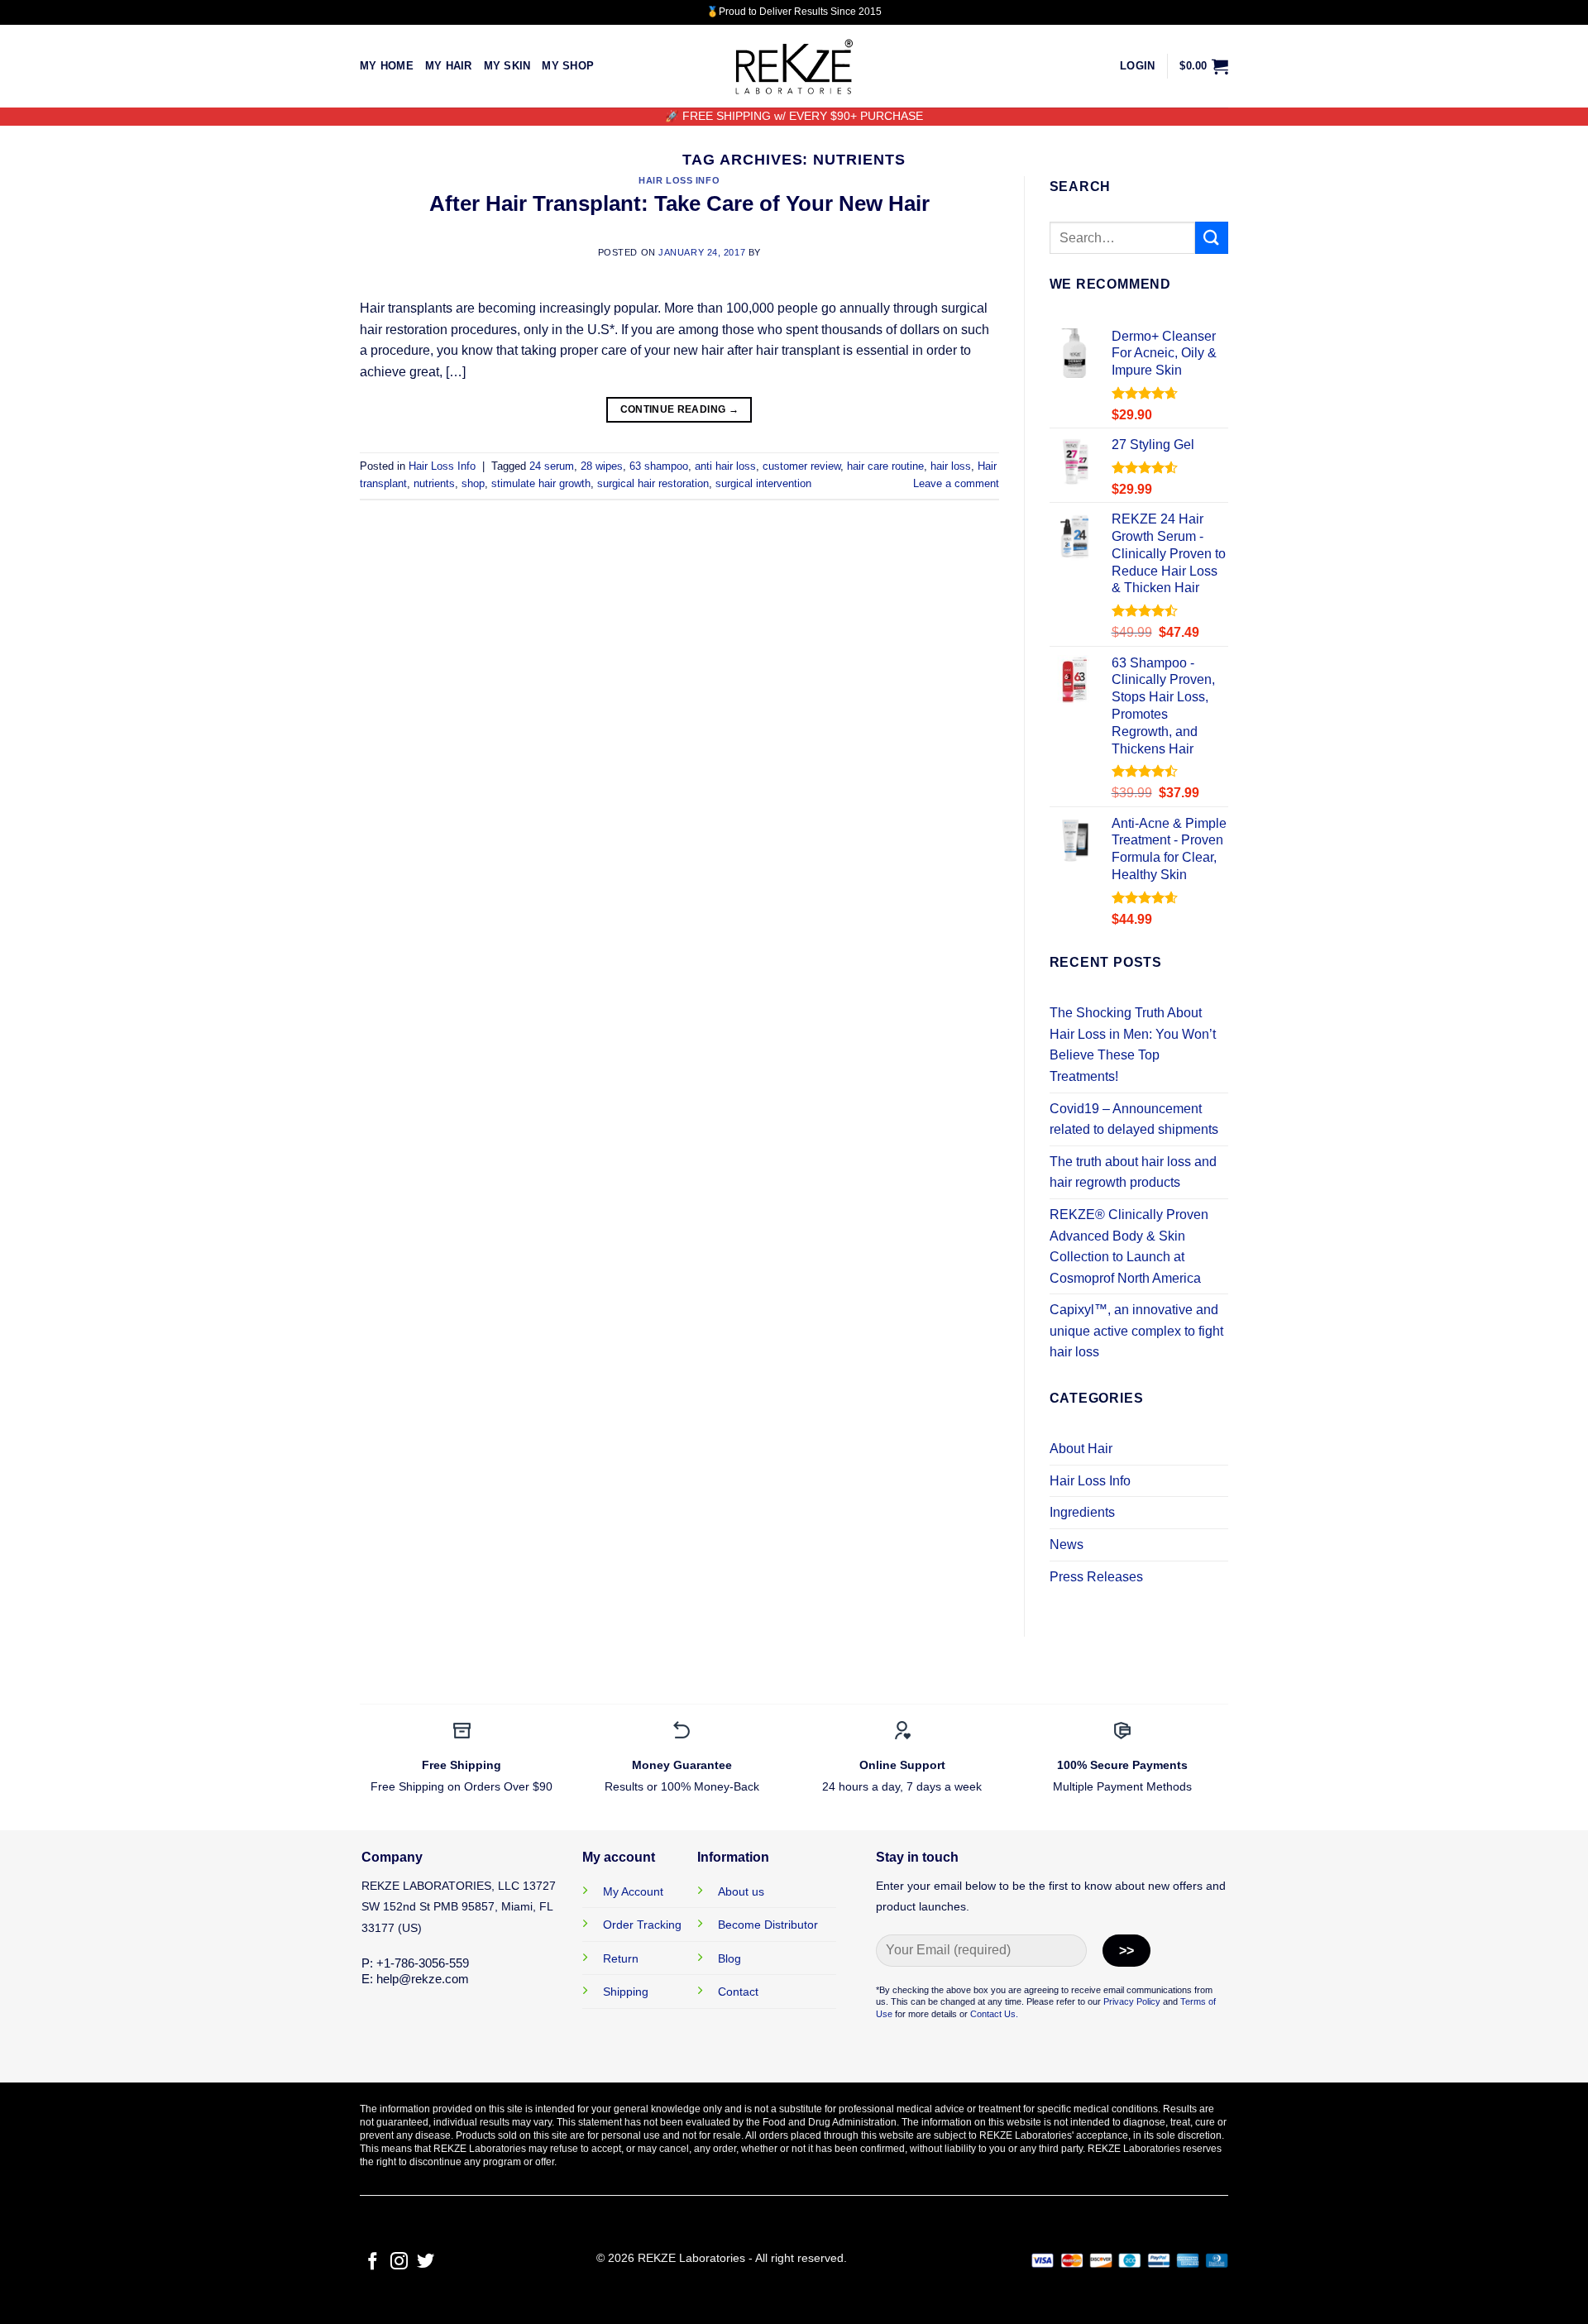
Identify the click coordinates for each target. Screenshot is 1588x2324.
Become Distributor (768, 1925)
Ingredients (1082, 1512)
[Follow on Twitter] (426, 2262)
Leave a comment (956, 483)
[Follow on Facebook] (373, 2262)
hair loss (951, 466)
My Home (387, 66)
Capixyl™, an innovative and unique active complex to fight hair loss (1136, 1331)
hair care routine (885, 466)
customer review (801, 466)
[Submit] (1212, 238)
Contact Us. (994, 2014)
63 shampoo (659, 466)
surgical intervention (763, 483)
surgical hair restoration (653, 483)
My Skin (507, 66)
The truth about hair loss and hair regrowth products (1133, 1172)
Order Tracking (642, 1925)
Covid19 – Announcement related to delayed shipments (1134, 1119)
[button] (1137, 66)
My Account (633, 1891)
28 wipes (602, 466)
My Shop (568, 66)
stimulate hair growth (541, 483)
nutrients (434, 483)
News (1067, 1545)
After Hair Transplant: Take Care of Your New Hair (679, 203)
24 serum (552, 466)
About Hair (1081, 1449)
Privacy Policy (1132, 2001)
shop (473, 483)
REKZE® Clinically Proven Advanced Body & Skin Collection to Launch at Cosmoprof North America (1129, 1246)
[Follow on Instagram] (399, 2262)
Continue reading (680, 409)
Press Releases (1096, 1577)
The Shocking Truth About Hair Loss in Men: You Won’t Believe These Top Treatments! (1133, 1045)
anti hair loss (725, 466)
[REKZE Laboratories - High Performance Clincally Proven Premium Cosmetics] (794, 67)
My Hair (449, 66)
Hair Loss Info (679, 180)
